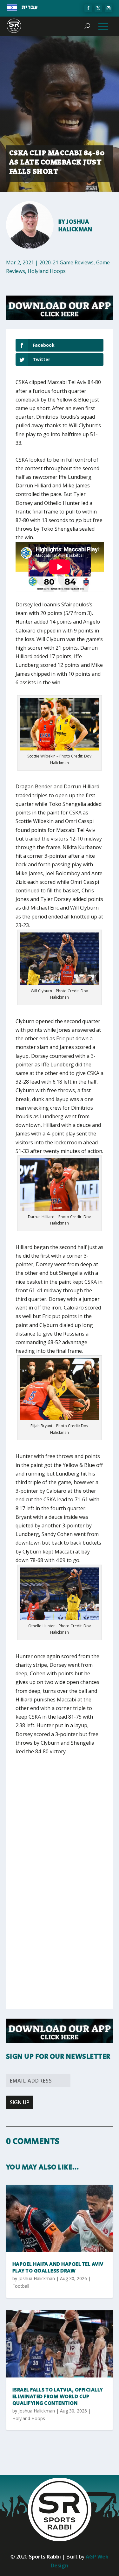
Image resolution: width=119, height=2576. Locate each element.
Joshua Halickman (75, 226)
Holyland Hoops (47, 271)
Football (21, 2286)
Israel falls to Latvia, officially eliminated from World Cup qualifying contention (58, 2397)
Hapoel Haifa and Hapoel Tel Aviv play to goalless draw (58, 2268)
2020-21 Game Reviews (66, 262)
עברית (30, 7)
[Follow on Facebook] (88, 8)
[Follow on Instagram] (109, 8)
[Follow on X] (98, 8)
